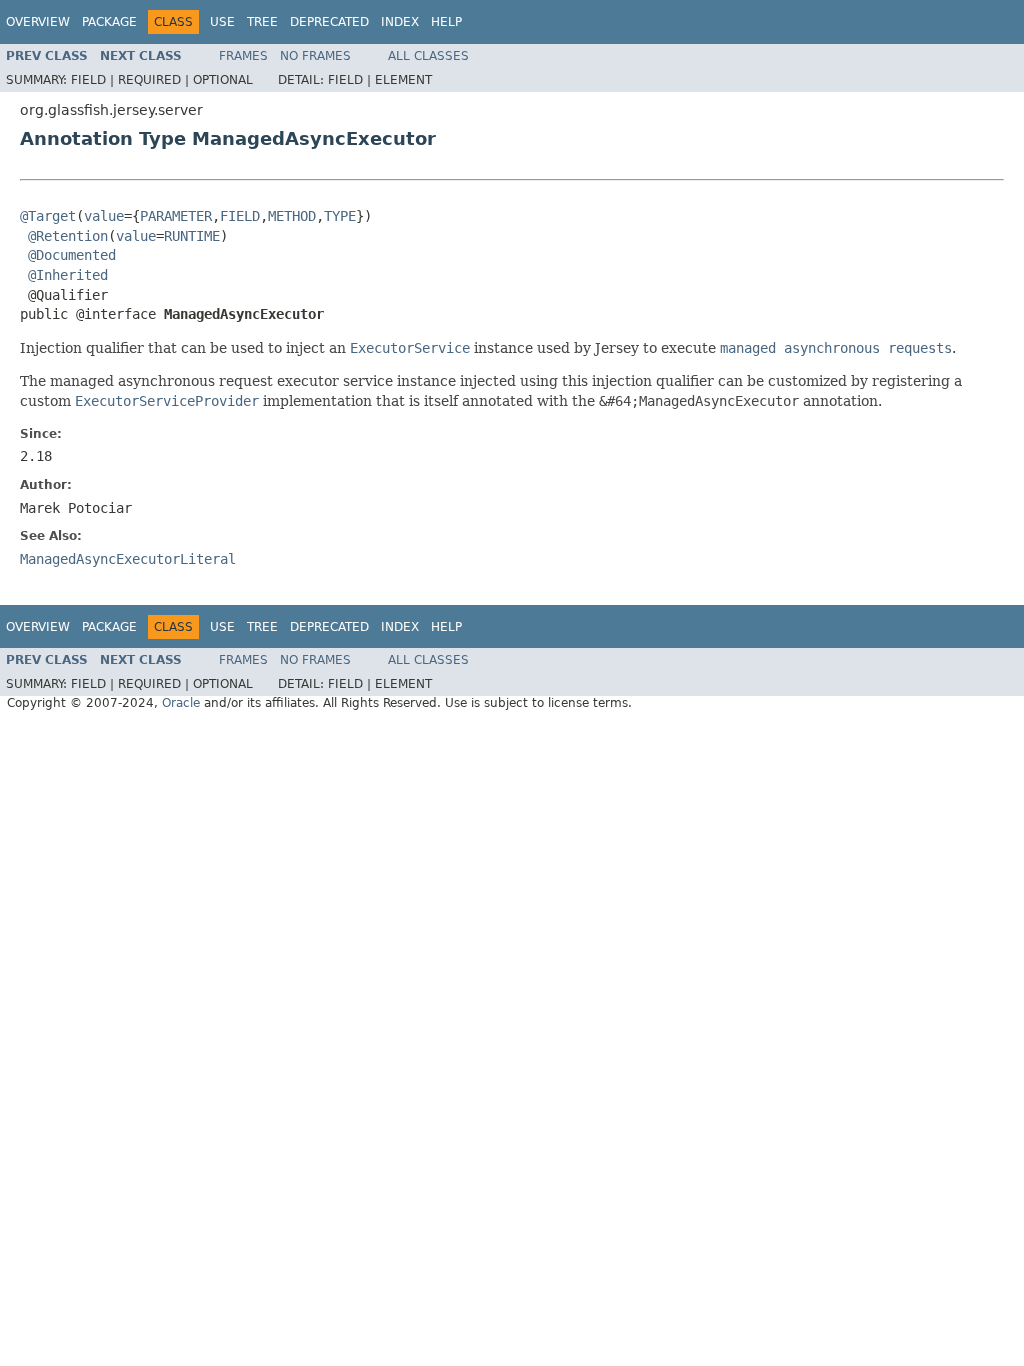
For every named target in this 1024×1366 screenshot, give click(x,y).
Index (400, 22)
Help (446, 22)
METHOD (292, 216)
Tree (262, 22)
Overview (38, 22)
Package (109, 22)
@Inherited (68, 275)
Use (222, 22)
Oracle (181, 703)
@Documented (72, 255)
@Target (48, 216)
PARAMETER (176, 216)
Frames (243, 56)
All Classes (428, 56)
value (104, 216)
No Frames (315, 56)
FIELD (240, 216)
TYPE (340, 216)
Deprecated (329, 22)
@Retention (68, 236)
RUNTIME (192, 236)
